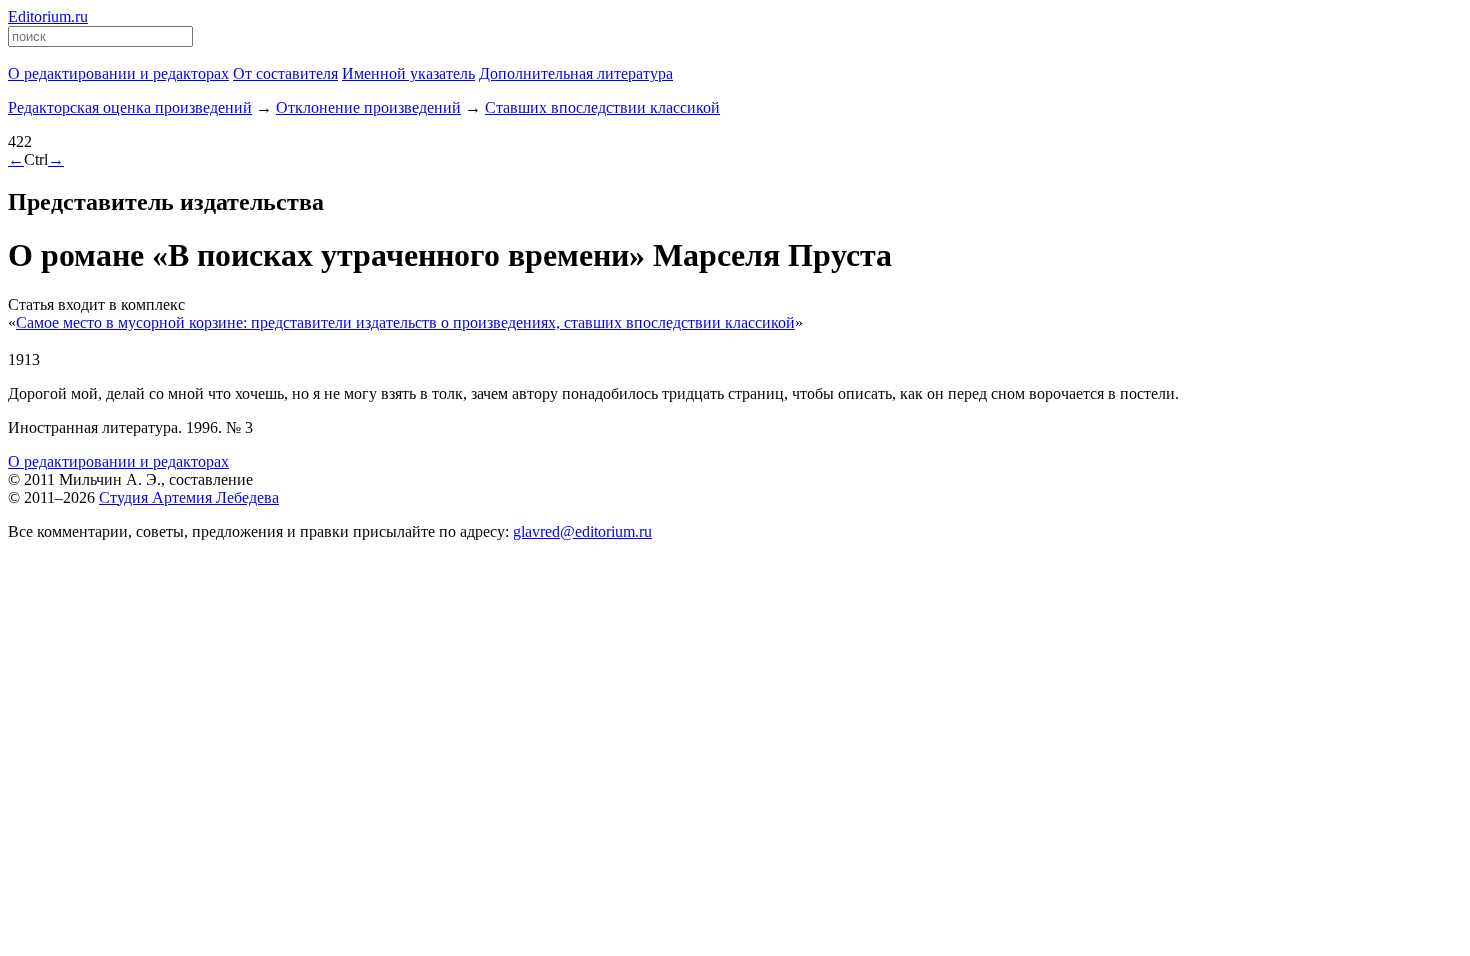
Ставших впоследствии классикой (602, 107)
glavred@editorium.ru (582, 531)
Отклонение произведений (368, 107)
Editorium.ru (48, 16)
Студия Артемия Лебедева (189, 497)
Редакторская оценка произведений (130, 107)
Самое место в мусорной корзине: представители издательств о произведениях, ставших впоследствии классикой (405, 322)
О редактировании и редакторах (118, 461)
